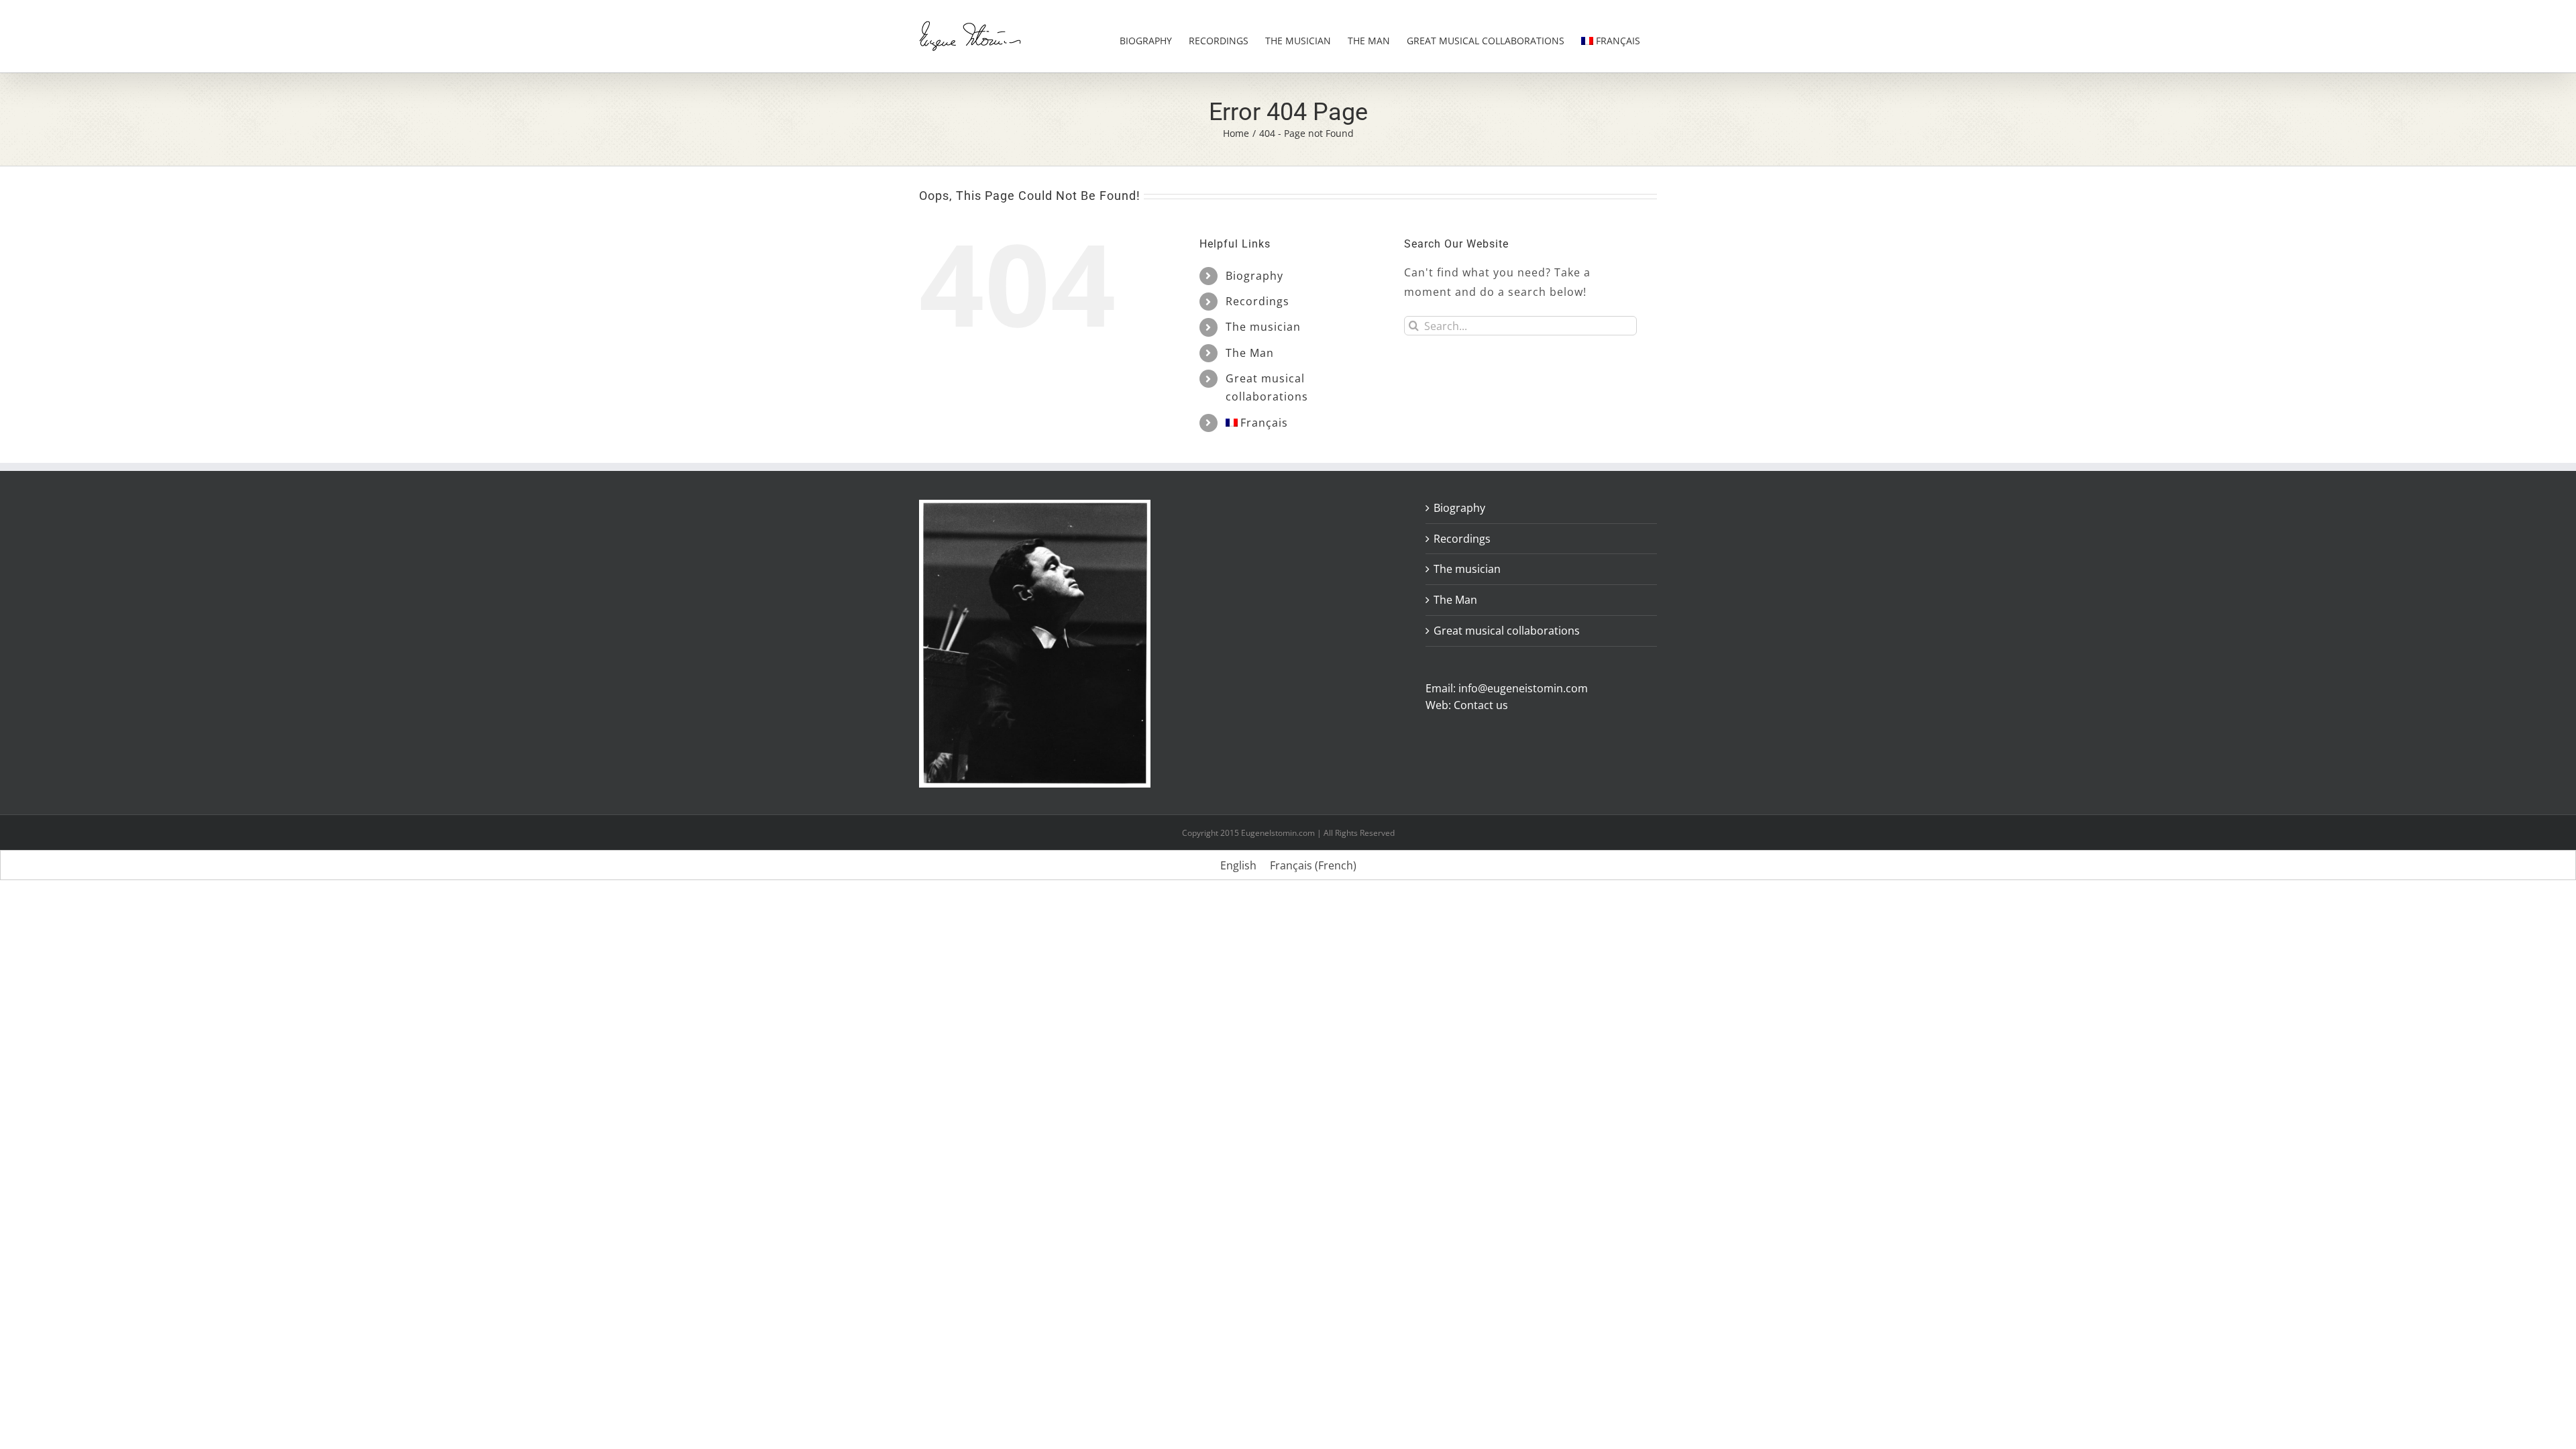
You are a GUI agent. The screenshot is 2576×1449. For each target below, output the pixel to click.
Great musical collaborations (1507, 631)
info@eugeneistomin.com (1523, 688)
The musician (1263, 327)
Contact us (1481, 705)
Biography (1254, 276)
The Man (1250, 353)
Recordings (1257, 301)
